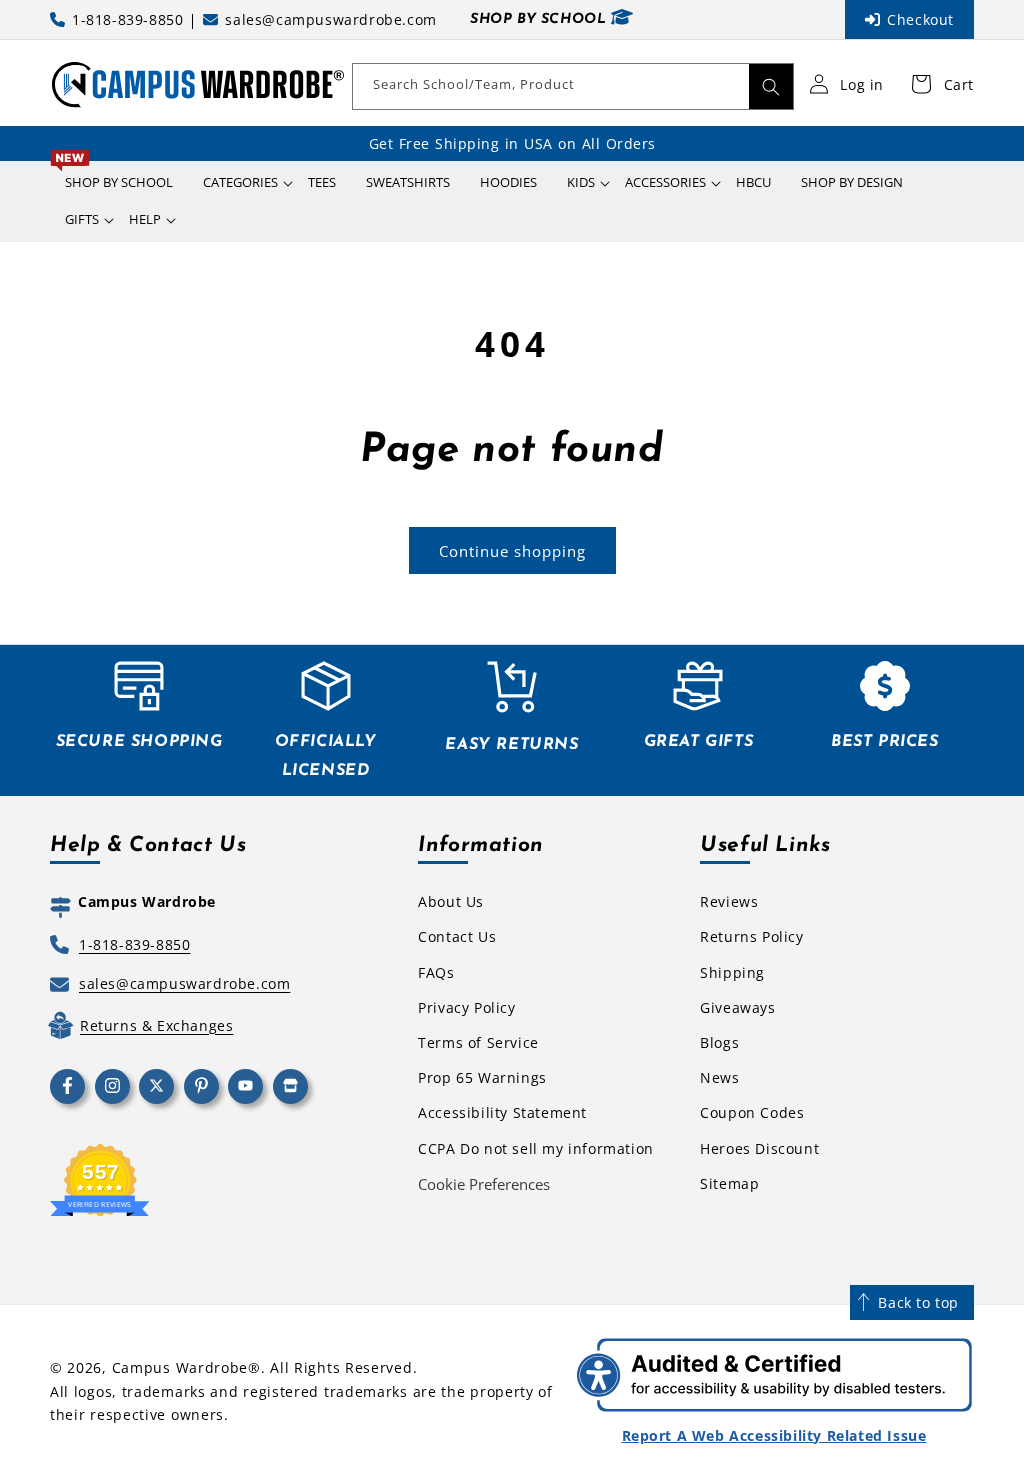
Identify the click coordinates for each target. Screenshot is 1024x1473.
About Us (451, 901)
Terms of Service (478, 1042)
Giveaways (737, 1007)
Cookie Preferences (484, 1184)
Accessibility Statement (502, 1112)
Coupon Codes (752, 1112)
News (719, 1077)
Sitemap (729, 1183)
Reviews (729, 901)
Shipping (732, 972)
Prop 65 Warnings (482, 1077)
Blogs (719, 1042)
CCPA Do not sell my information (536, 1148)
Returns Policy (751, 936)
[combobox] (573, 86)
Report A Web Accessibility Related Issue (774, 1435)
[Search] (771, 86)
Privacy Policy (466, 1007)
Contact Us (457, 936)
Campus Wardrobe (180, 1367)
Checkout (920, 19)
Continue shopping (512, 551)
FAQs (436, 972)
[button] (240, 182)
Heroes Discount (759, 1148)
